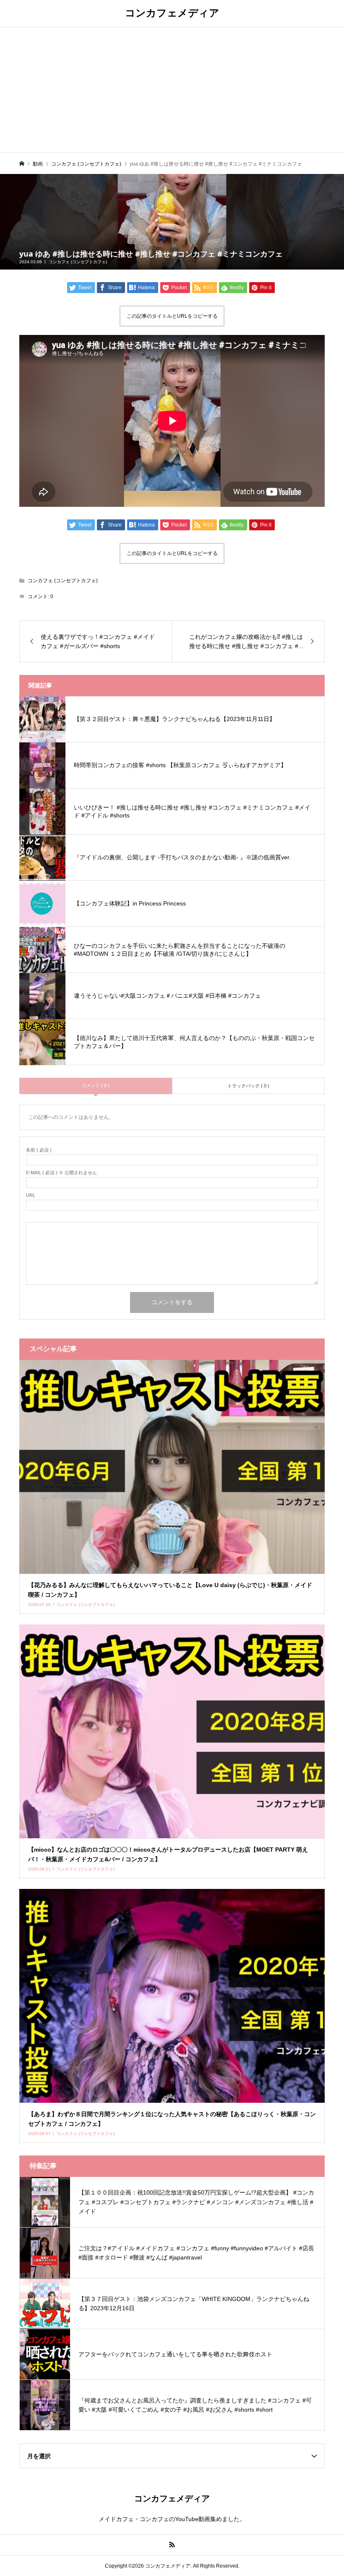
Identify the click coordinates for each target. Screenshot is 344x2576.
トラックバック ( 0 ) (248, 1086)
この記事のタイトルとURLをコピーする (172, 316)
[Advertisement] (172, 90)
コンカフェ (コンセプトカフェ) (78, 262)
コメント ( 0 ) (95, 1085)
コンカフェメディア (172, 12)
